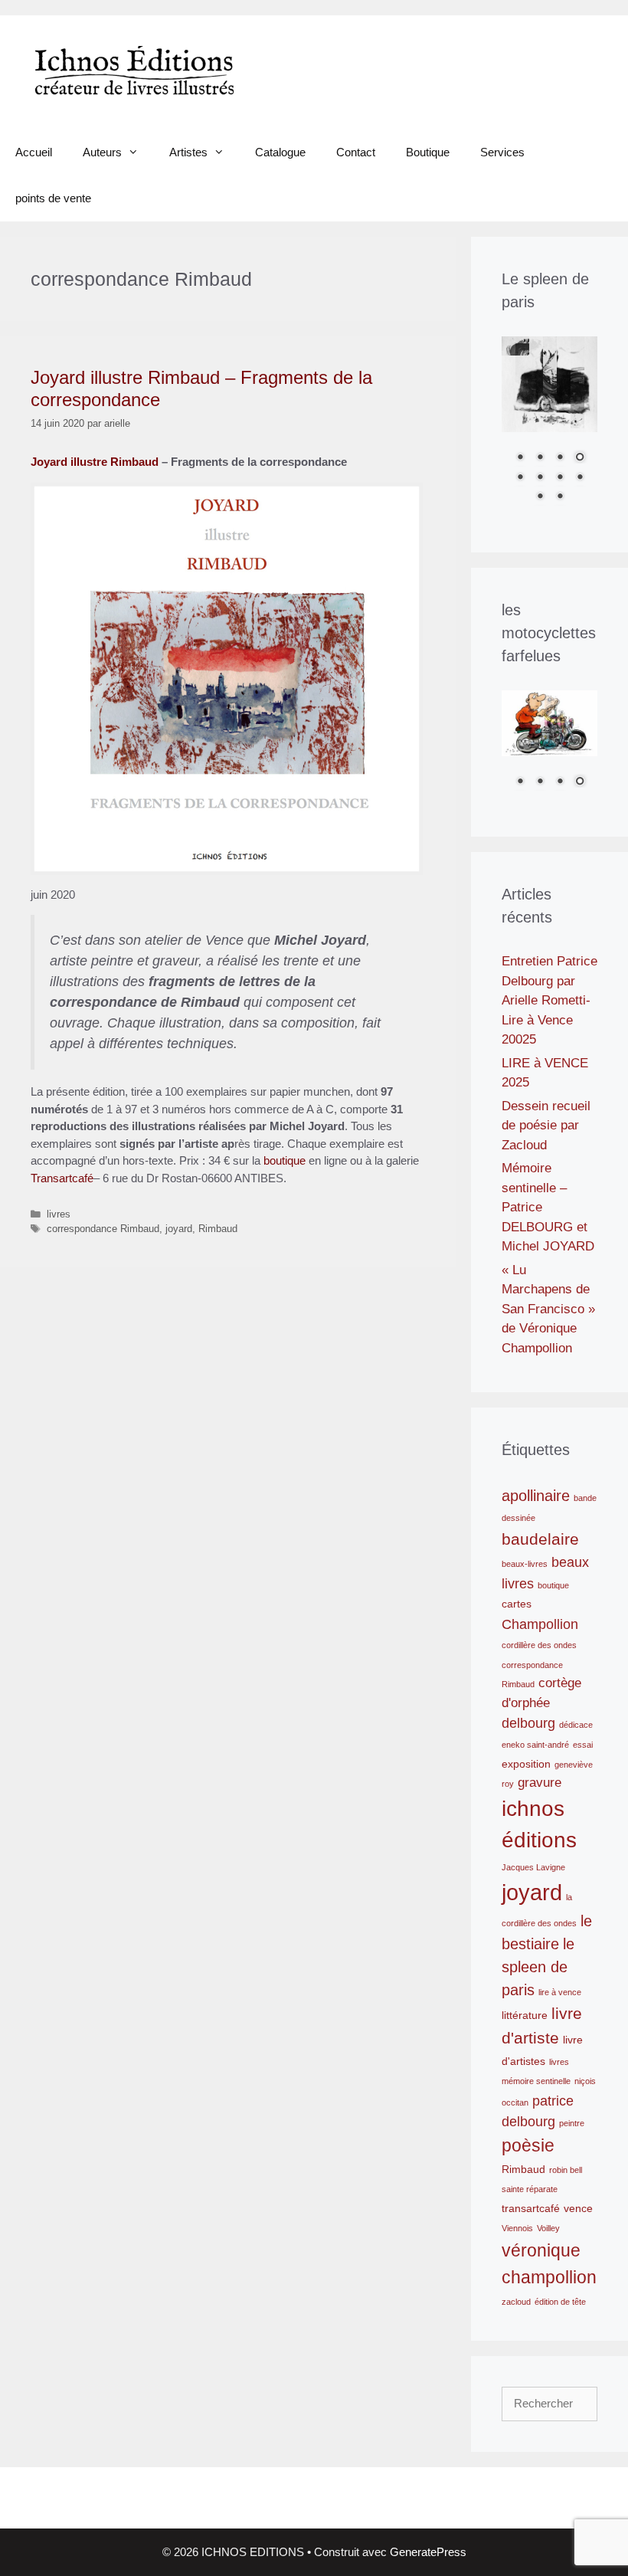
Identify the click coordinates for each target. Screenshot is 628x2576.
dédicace (576, 1725)
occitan (515, 2102)
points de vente (53, 198)
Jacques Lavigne (533, 1867)
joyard (179, 1229)
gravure (540, 1782)
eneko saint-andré (535, 1745)
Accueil (34, 152)
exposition (526, 1764)
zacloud (516, 2302)
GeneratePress (428, 2552)
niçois (585, 2081)
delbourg (528, 1723)
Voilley (548, 2228)
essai (583, 1745)
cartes (517, 1604)
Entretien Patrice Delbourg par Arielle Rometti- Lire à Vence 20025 (549, 1000)
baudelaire (540, 1539)
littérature (525, 2015)
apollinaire (536, 1496)
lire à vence (560, 1992)
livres (59, 1214)
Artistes (188, 152)
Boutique (428, 152)
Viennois (517, 2228)
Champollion (540, 1624)
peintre (572, 2123)
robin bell (566, 2170)
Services (502, 152)
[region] (549, 429)
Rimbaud (218, 1229)
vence (578, 2208)
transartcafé (531, 2208)
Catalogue (280, 152)
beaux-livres (525, 1564)
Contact (356, 152)
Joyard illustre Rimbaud (95, 462)
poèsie (528, 2145)
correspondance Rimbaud (103, 1229)
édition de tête (560, 2302)
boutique (283, 1160)
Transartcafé (62, 1178)
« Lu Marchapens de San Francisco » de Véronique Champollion (548, 1309)
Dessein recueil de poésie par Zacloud (546, 1126)
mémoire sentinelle (536, 2081)
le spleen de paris (538, 1967)
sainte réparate (530, 2189)
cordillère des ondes (539, 1645)
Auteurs (102, 152)
